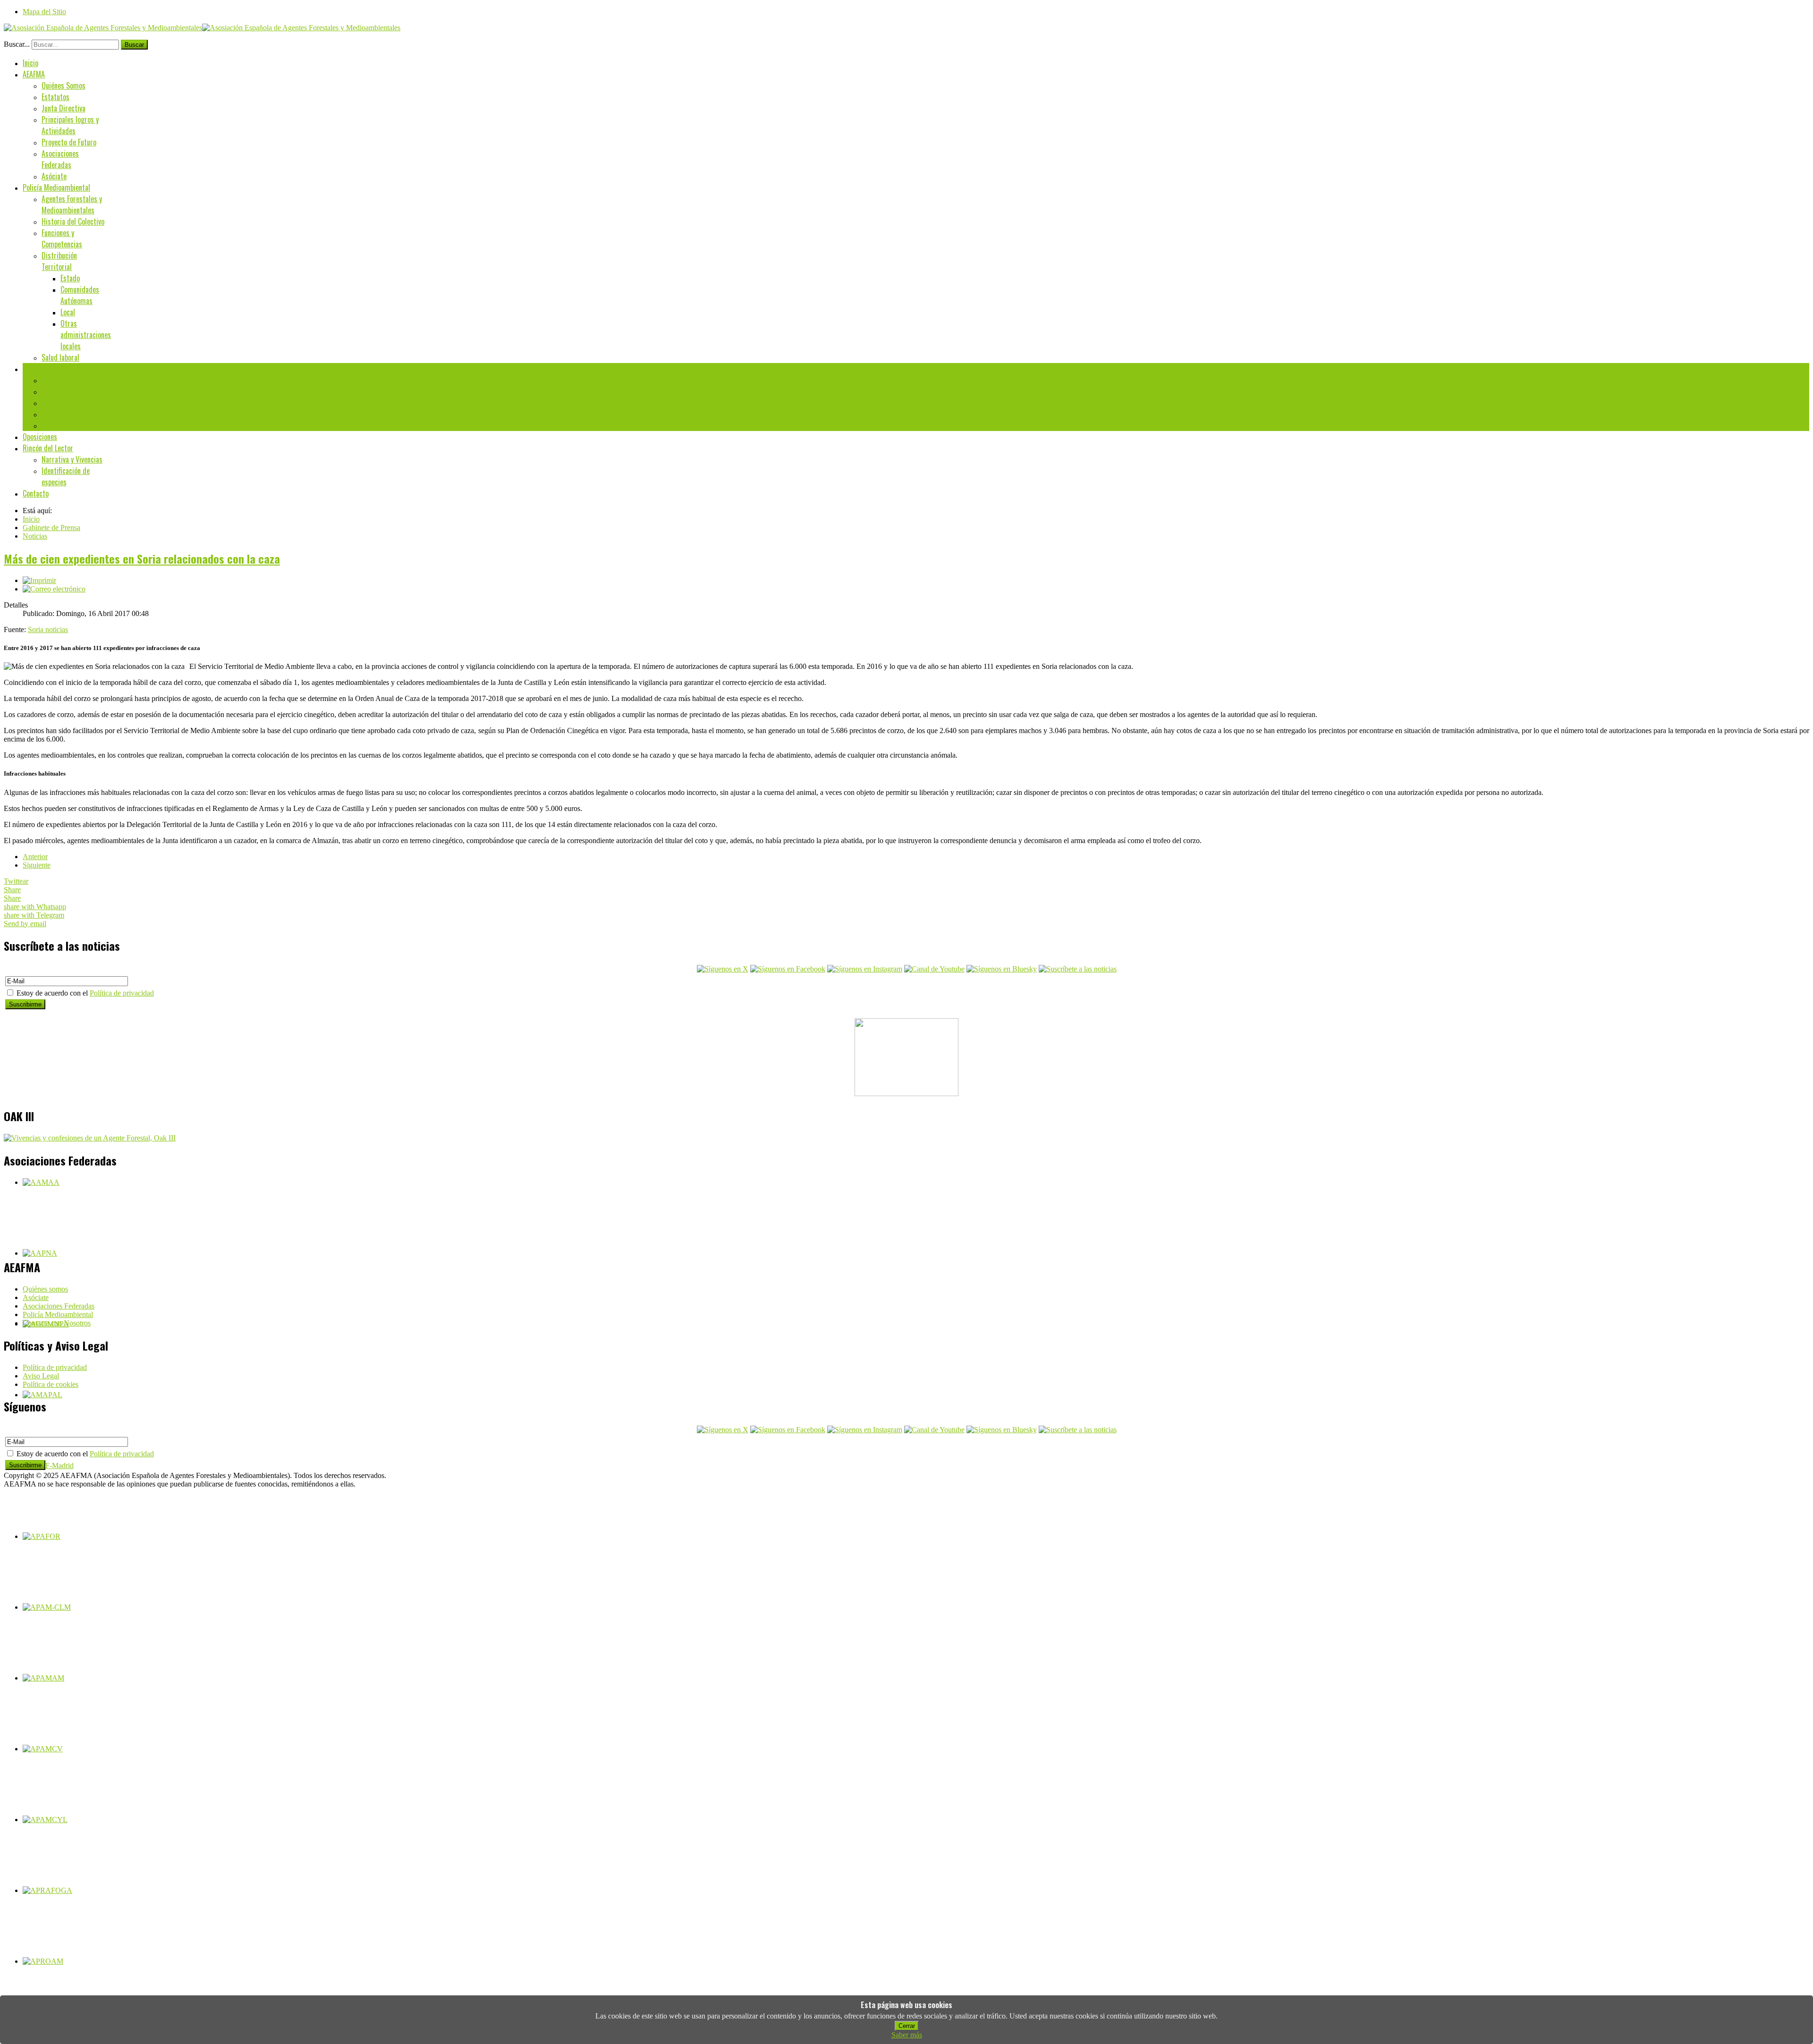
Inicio (30, 63)
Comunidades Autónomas (80, 295)
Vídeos (51, 425)
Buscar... (17, 44)
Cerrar (907, 2026)
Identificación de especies (66, 476)
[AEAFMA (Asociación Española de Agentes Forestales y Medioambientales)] (202, 28)
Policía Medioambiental (56, 187)
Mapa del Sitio (44, 12)
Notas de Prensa (65, 391)
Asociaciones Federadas (60, 159)
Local (68, 312)
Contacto (36, 493)
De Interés (57, 414)
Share (12, 890)
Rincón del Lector (48, 448)
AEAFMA (34, 74)
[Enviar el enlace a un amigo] (54, 589)
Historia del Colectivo (73, 221)
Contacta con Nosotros (57, 1323)
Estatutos (55, 97)
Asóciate (54, 176)
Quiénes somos (45, 1289)
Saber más (907, 2035)
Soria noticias (48, 629)
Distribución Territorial (59, 261)
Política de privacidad (122, 993)
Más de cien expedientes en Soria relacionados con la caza (142, 558)
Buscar (134, 45)
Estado (70, 278)
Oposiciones (40, 437)
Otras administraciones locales (86, 335)
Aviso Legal (41, 1376)
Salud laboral (60, 357)
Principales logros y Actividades (70, 125)
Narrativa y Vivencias (72, 459)
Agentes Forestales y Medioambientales (72, 204)
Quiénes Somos (64, 85)
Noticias (54, 403)
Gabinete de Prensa (51, 369)
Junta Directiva (64, 108)
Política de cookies (51, 1384)
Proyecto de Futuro (69, 142)
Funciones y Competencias (62, 238)
